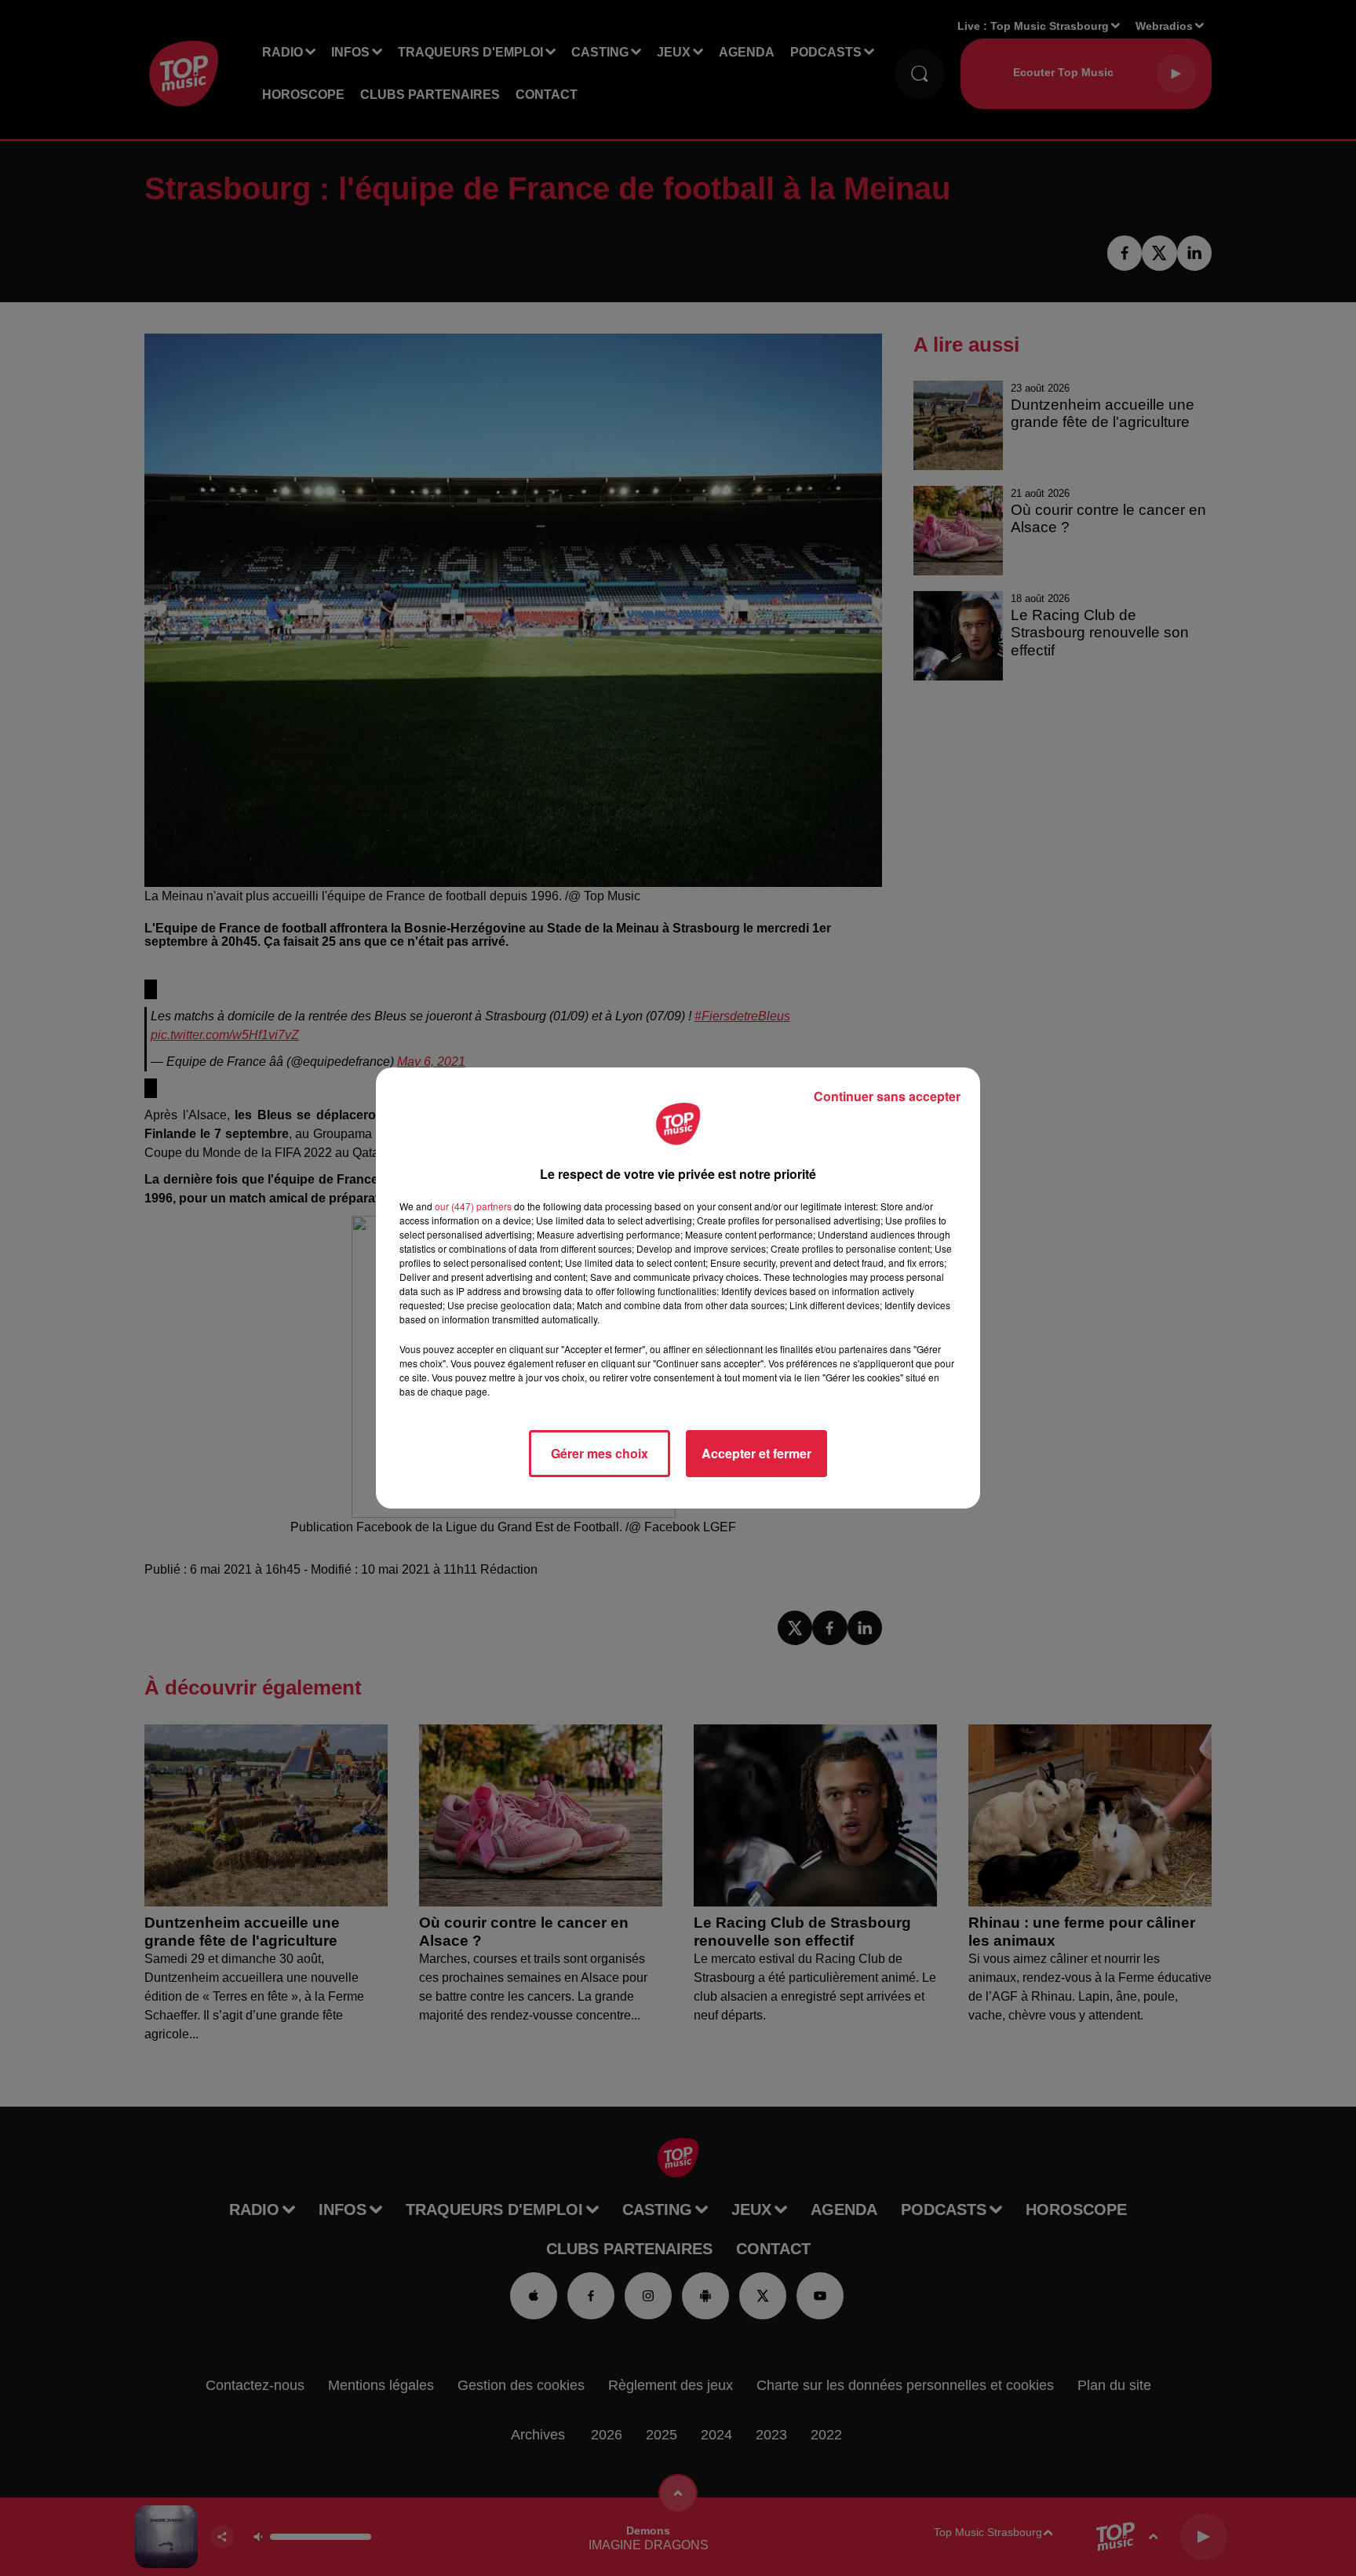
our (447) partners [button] (473, 1206)
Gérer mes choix (600, 1453)
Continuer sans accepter (887, 1096)
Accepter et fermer (756, 1453)
